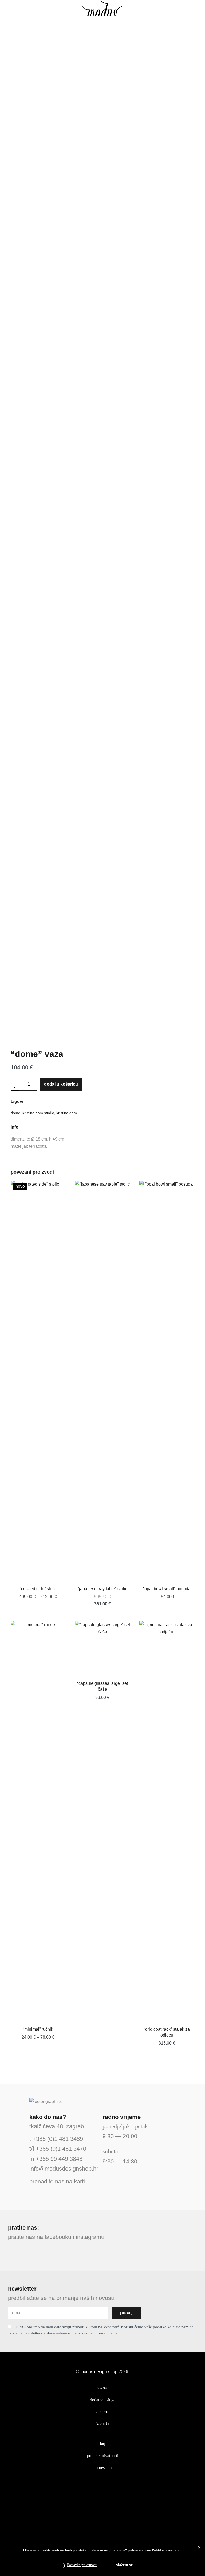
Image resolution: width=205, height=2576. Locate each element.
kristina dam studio (38, 1113)
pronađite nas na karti (57, 2181)
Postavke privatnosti (82, 2565)
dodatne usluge (103, 2400)
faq (102, 2443)
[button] (12, 8)
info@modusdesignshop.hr (64, 2169)
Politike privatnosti (166, 2550)
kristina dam (67, 1113)
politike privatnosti (103, 2456)
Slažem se (124, 2565)
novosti (102, 2388)
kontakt (103, 2424)
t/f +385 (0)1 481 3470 (58, 2149)
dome (15, 1113)
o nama (102, 2412)
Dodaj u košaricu (61, 1084)
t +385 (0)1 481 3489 (56, 2139)
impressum (102, 2468)
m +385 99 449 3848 (56, 2159)
